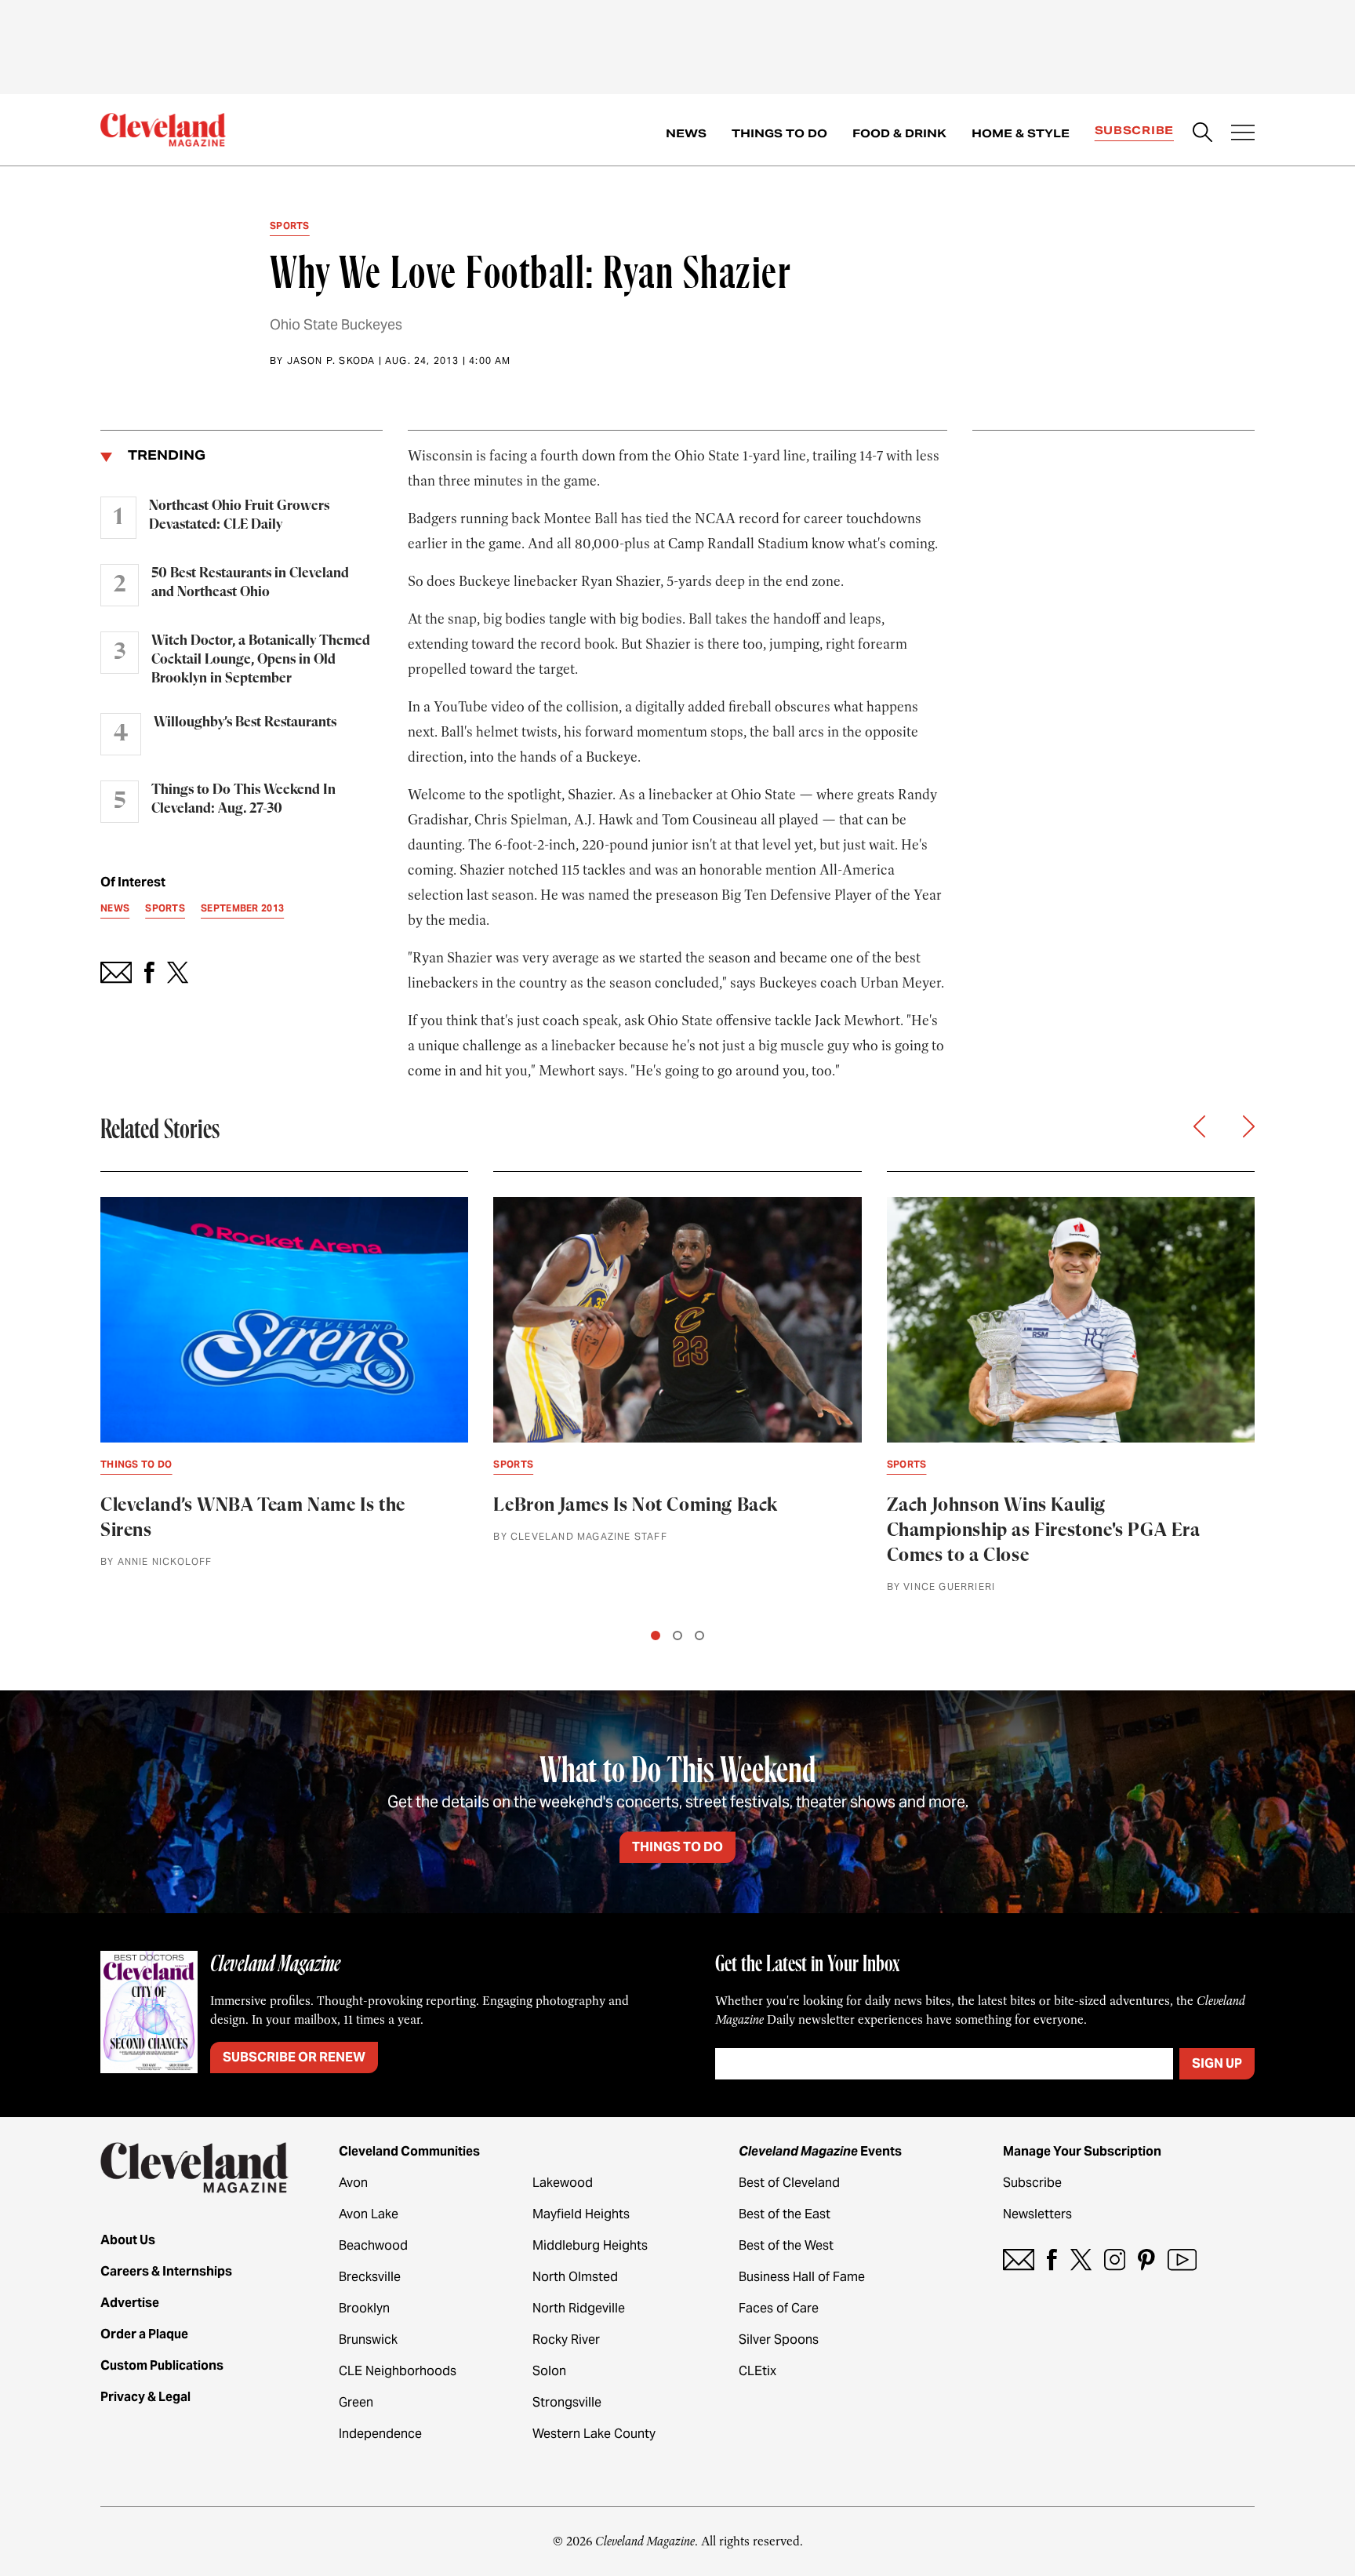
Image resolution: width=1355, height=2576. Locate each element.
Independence (380, 2434)
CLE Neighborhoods (398, 2371)
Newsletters (1037, 2214)
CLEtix (757, 2371)
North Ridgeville (579, 2308)
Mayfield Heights (581, 2214)
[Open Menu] (1243, 134)
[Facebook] (1052, 2259)
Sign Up (1217, 2063)
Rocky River (566, 2340)
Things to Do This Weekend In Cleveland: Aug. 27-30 (243, 799)
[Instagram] (1115, 2259)
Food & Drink (899, 133)
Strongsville (567, 2402)
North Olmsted (575, 2277)
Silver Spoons (779, 2340)
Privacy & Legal (145, 2397)
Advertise (130, 2303)
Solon (549, 2371)
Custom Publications (162, 2365)
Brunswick (368, 2340)
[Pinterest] (1146, 2259)
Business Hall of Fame (802, 2277)
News (686, 133)
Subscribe (1134, 130)
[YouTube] (1182, 2259)
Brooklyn (364, 2308)
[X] (1081, 2259)
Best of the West (786, 2245)
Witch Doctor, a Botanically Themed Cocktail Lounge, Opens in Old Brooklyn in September (261, 660)
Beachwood (373, 2245)
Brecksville (370, 2277)
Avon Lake (369, 2214)
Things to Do (779, 133)
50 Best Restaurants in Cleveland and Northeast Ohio (250, 583)
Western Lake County (594, 2434)
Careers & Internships (166, 2271)
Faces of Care (779, 2308)
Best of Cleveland (789, 2183)
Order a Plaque (144, 2334)
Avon (353, 2183)
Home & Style (1021, 133)
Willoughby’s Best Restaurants (245, 722)
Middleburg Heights (590, 2245)
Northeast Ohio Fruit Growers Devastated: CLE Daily (239, 515)
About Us (128, 2240)
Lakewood (563, 2183)
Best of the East (785, 2214)
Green (356, 2402)
